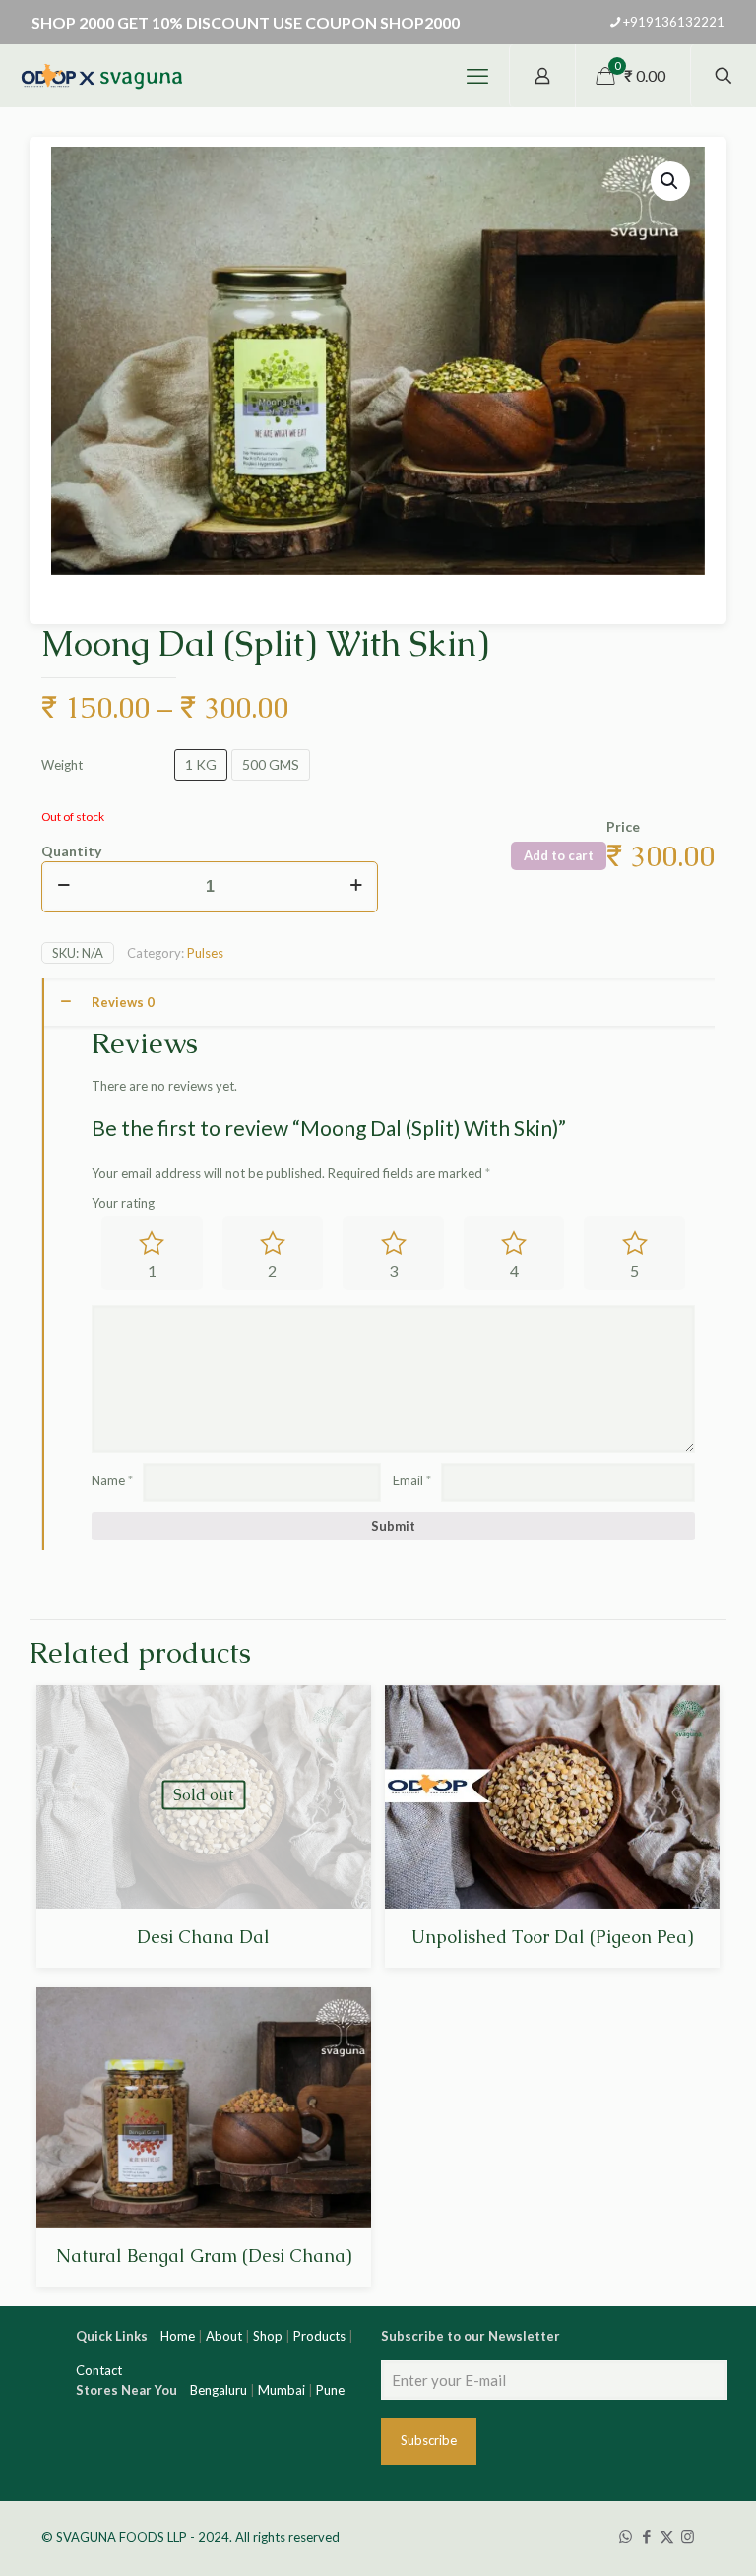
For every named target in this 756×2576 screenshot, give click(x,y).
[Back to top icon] (676, 2546)
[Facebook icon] (646, 2536)
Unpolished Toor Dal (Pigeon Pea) (552, 1937)
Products (319, 2336)
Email (412, 1480)
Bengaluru (219, 2390)
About (224, 2336)
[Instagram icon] (688, 2536)
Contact (99, 2370)
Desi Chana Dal (203, 1937)
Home (178, 2336)
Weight (62, 765)
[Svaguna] (101, 76)
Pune (330, 2390)
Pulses (205, 953)
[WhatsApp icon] (626, 2536)
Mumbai (282, 2390)
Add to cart (559, 855)
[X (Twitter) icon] (667, 2536)
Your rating (123, 1203)
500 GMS (271, 764)
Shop (268, 2336)
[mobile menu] (477, 76)
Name (112, 1480)
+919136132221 (674, 22)
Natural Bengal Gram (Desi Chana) (204, 2256)
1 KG (201, 764)
